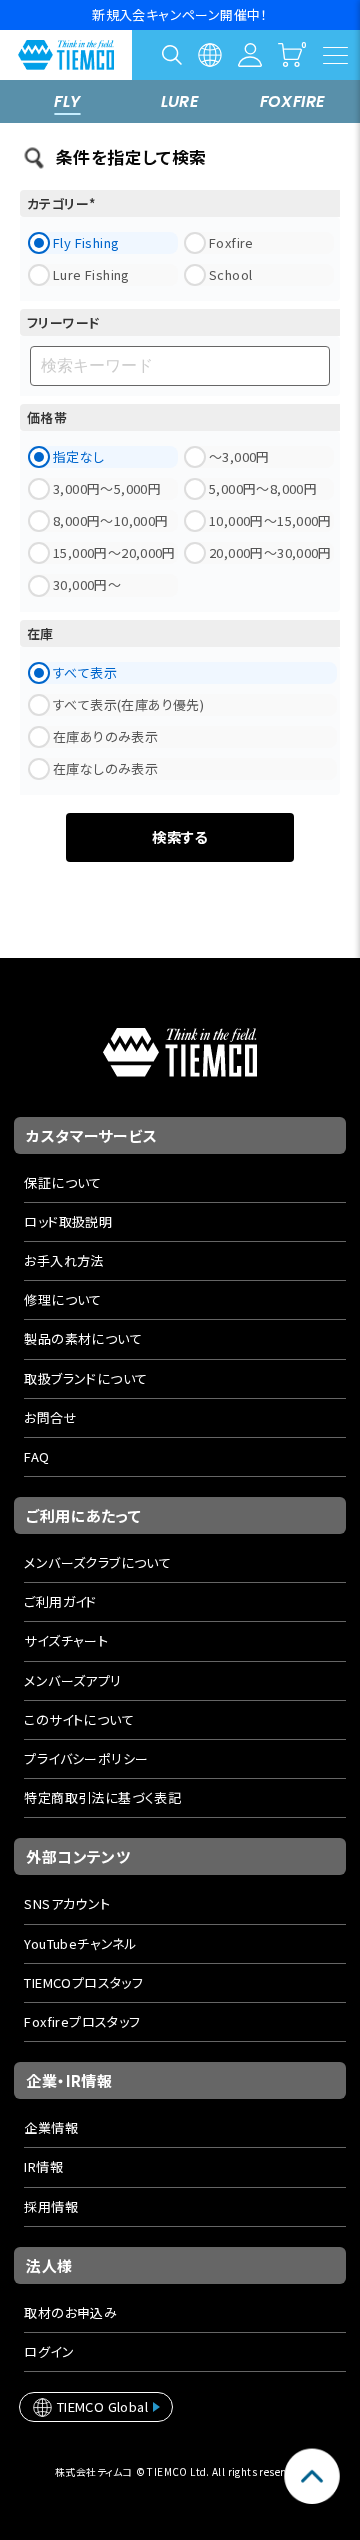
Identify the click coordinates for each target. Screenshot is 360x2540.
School (230, 274)
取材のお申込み (70, 2312)
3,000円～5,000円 (107, 488)
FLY (67, 101)
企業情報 (51, 2127)
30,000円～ (87, 584)
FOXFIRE (293, 101)
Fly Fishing (86, 242)
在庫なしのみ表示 (105, 768)
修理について (62, 1299)
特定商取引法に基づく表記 (102, 1797)
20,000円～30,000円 (270, 552)
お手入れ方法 (63, 1260)
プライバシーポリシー (86, 1758)
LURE (180, 101)
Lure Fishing (91, 274)
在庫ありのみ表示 (105, 736)
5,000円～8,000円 (263, 488)
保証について (62, 1182)
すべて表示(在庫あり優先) (128, 704)
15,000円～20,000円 (114, 552)
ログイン (49, 2351)
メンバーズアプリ (72, 1680)
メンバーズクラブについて (97, 1562)
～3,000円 (239, 456)
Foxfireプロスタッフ (82, 2021)
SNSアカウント (67, 1903)
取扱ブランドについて (85, 1378)
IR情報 (43, 2166)
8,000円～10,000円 (110, 520)
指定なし (79, 456)
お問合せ (50, 1417)
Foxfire (231, 242)
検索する (180, 836)
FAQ (36, 1456)
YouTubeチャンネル (80, 1943)
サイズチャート (66, 1640)
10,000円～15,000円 (270, 520)
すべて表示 (85, 672)
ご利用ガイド (60, 1601)
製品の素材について (83, 1338)
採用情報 (51, 2206)
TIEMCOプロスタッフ (83, 1982)
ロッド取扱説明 (68, 1221)
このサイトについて (79, 1719)
